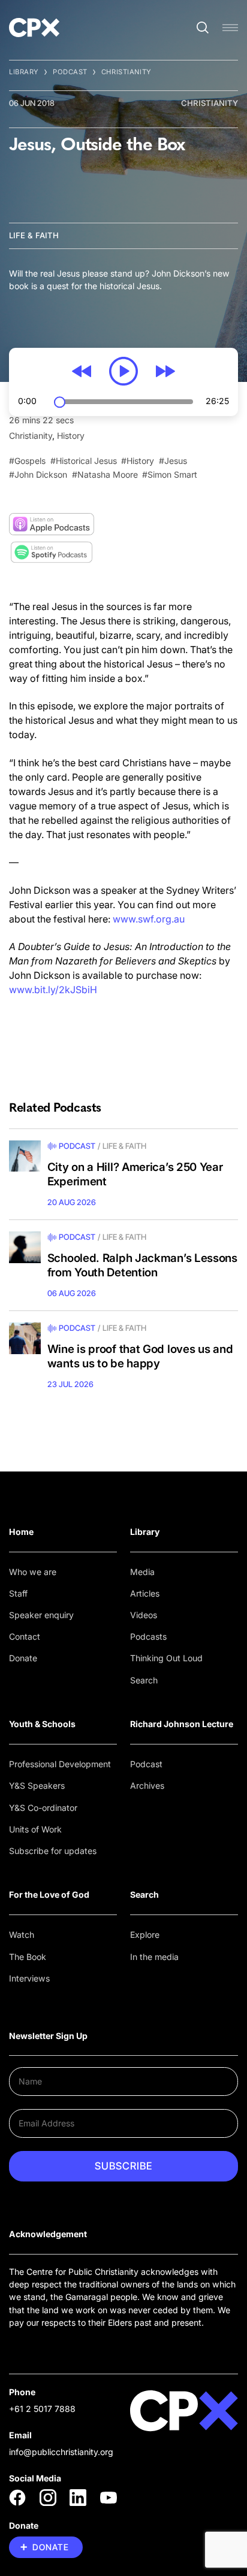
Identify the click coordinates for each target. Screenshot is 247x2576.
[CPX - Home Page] (34, 28)
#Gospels (27, 461)
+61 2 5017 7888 (42, 2409)
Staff (18, 1593)
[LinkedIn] (78, 2498)
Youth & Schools (42, 1724)
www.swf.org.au (149, 919)
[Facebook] (17, 2498)
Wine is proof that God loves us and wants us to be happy (140, 1356)
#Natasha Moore (105, 474)
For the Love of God (49, 1894)
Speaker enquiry (41, 1615)
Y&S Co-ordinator (43, 1808)
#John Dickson (38, 474)
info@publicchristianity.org (61, 2452)
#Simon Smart (170, 474)
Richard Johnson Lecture (182, 1724)
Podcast (70, 72)
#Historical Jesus (84, 461)
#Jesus (173, 461)
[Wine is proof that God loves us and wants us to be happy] (25, 1338)
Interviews (29, 1978)
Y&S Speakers (37, 1785)
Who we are (33, 1572)
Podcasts (148, 1636)
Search (144, 1680)
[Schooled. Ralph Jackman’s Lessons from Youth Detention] (25, 1247)
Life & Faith (34, 235)
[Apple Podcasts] (52, 524)
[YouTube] (109, 2498)
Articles (145, 1593)
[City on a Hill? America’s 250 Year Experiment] (25, 1156)
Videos (144, 1615)
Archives (147, 1785)
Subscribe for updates (53, 1851)
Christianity (126, 72)
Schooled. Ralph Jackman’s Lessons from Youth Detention (142, 1265)
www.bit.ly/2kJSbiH (53, 990)
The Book (28, 1957)
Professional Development (60, 1764)
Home (21, 1532)
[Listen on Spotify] (52, 552)
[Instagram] (48, 2498)
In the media (154, 1957)
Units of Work (35, 1829)
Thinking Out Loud (166, 1658)
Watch (22, 1935)
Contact (25, 1636)
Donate (23, 1658)
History (71, 436)
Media (142, 1572)
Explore (145, 1935)
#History (138, 461)
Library (24, 72)
